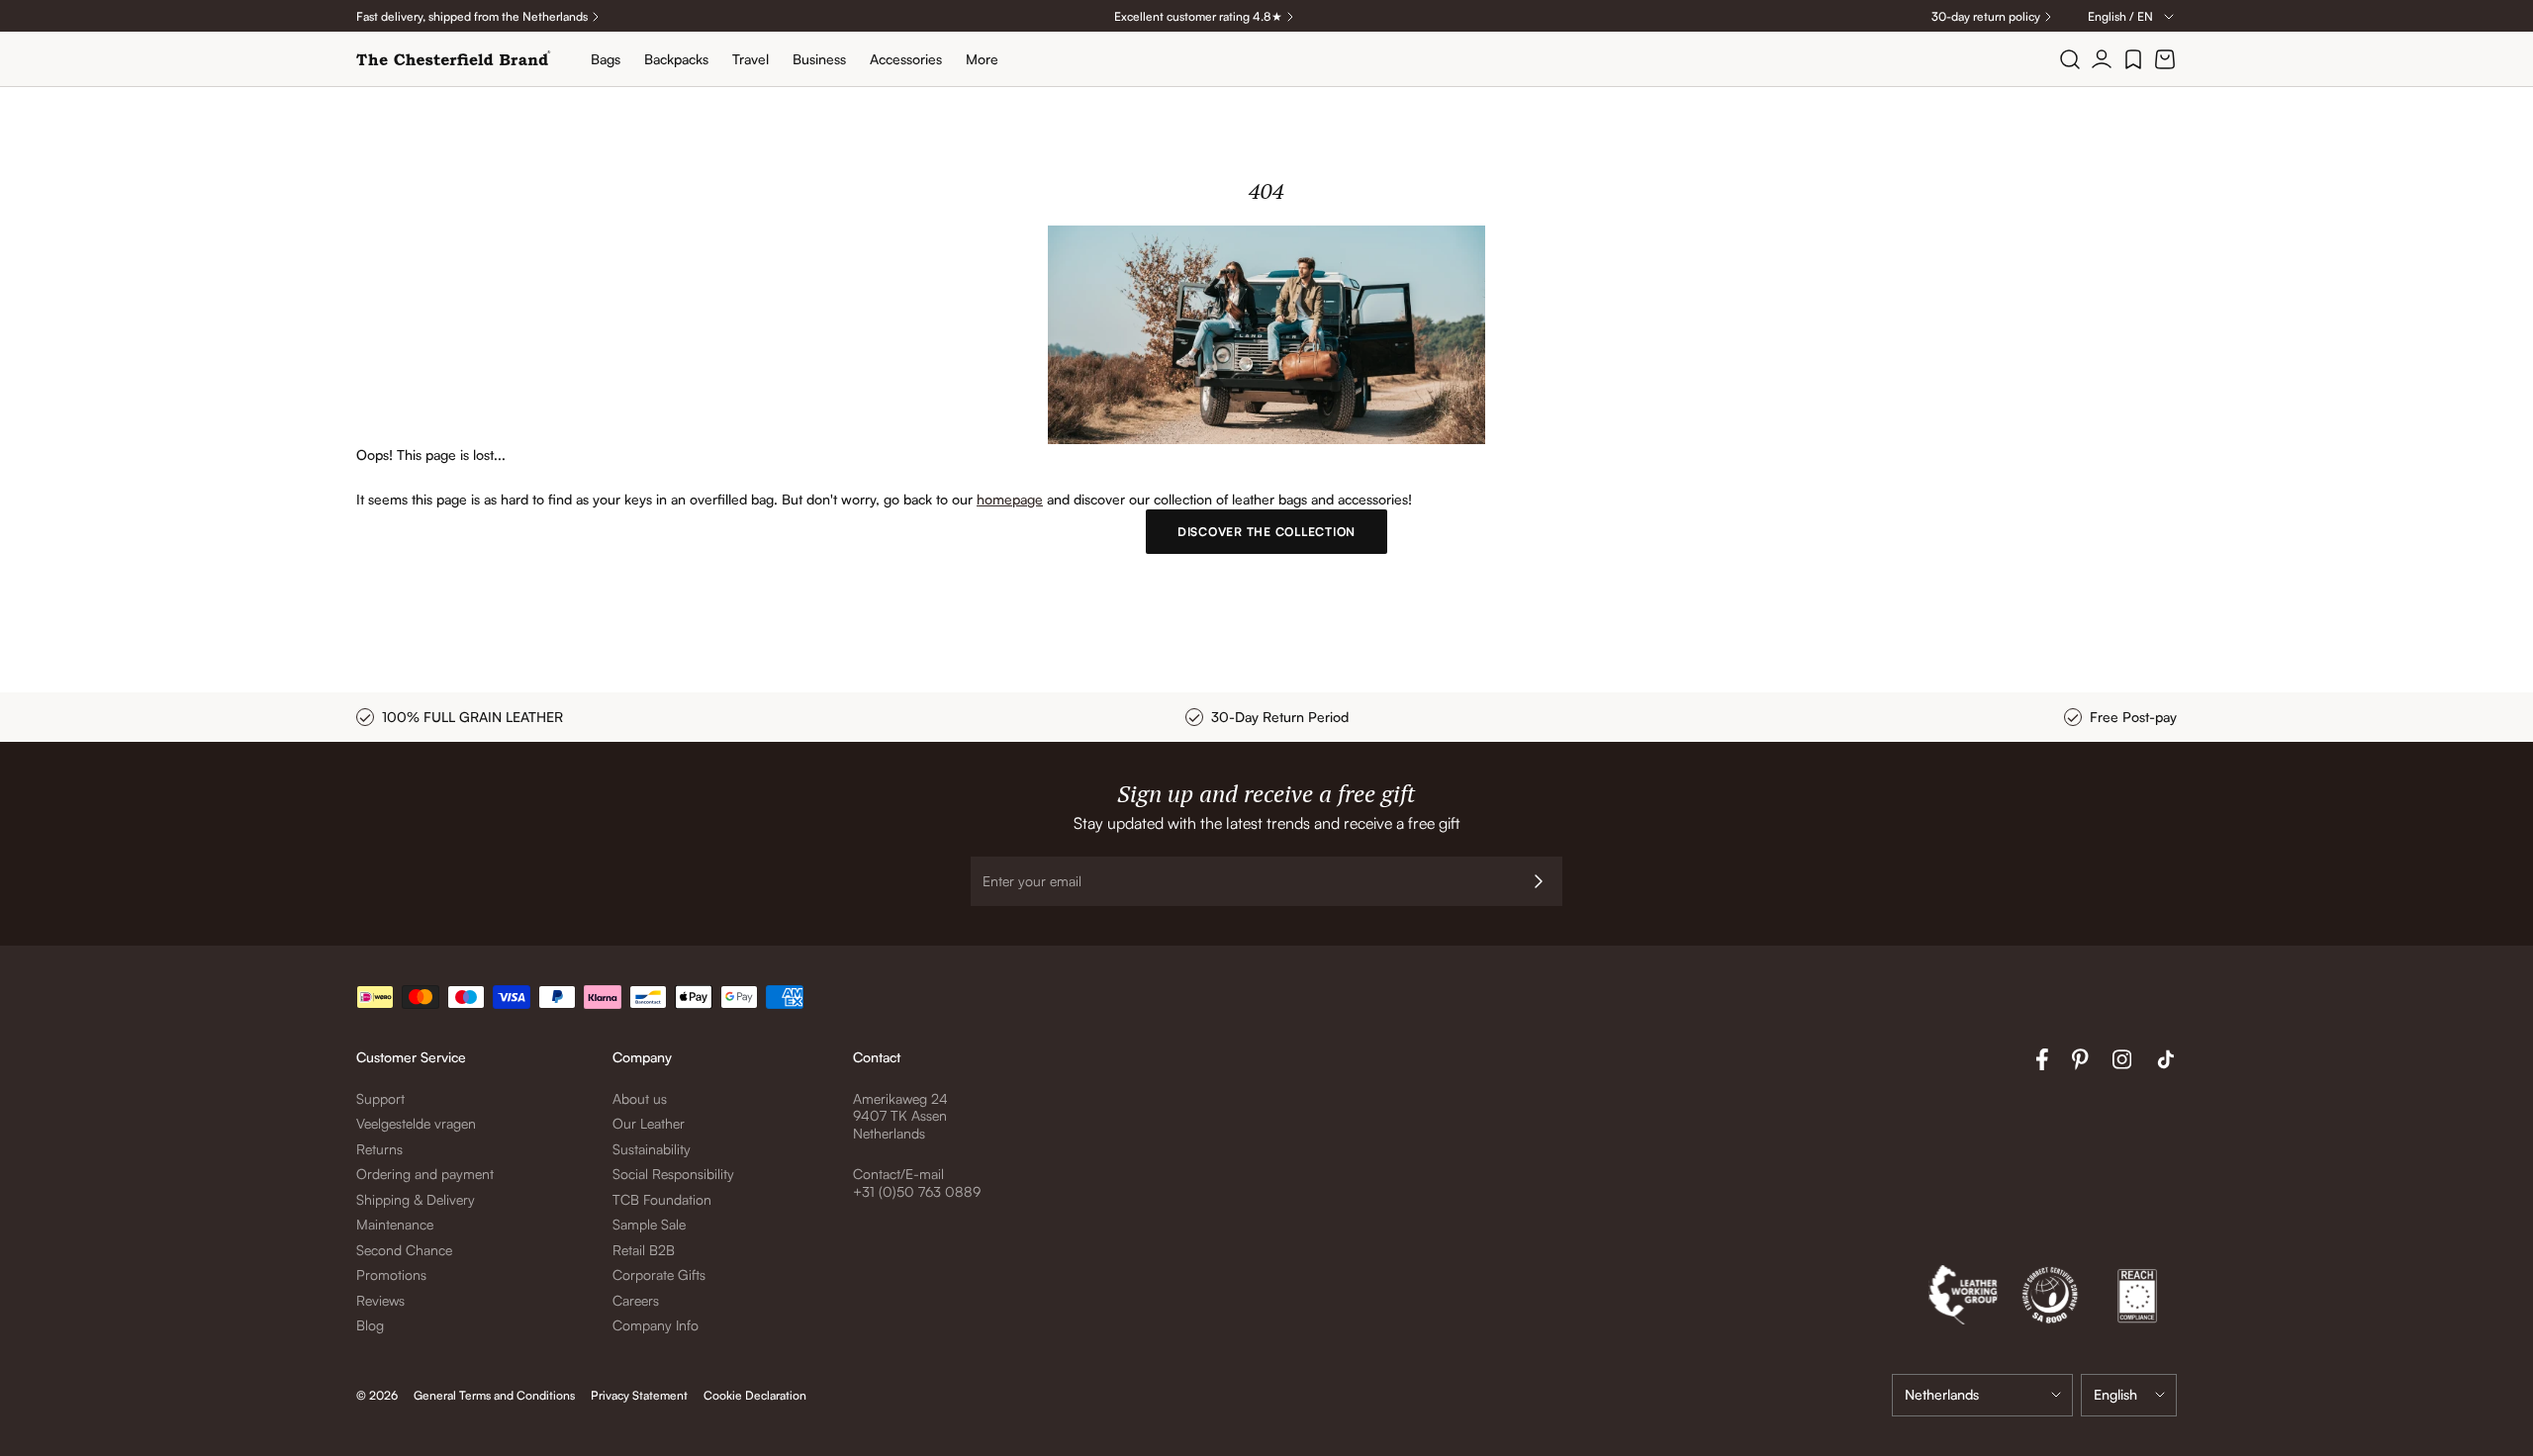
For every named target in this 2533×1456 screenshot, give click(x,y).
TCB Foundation (662, 1199)
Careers (636, 1300)
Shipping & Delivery (416, 1199)
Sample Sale (649, 1224)
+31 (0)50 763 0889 (917, 1191)
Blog (370, 1325)
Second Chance (404, 1250)
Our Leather (649, 1123)
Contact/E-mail (898, 1174)
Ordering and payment (425, 1174)
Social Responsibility (673, 1174)
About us (640, 1098)
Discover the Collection (1266, 532)
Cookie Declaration (755, 1395)
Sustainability (652, 1149)
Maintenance (395, 1224)
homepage (1010, 499)
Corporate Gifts (659, 1274)
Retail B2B (644, 1250)
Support (380, 1098)
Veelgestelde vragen (416, 1123)
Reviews (380, 1300)
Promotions (391, 1274)
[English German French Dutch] (2129, 1395)
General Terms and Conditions (494, 1395)
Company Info (656, 1325)
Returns (379, 1149)
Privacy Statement (639, 1395)
